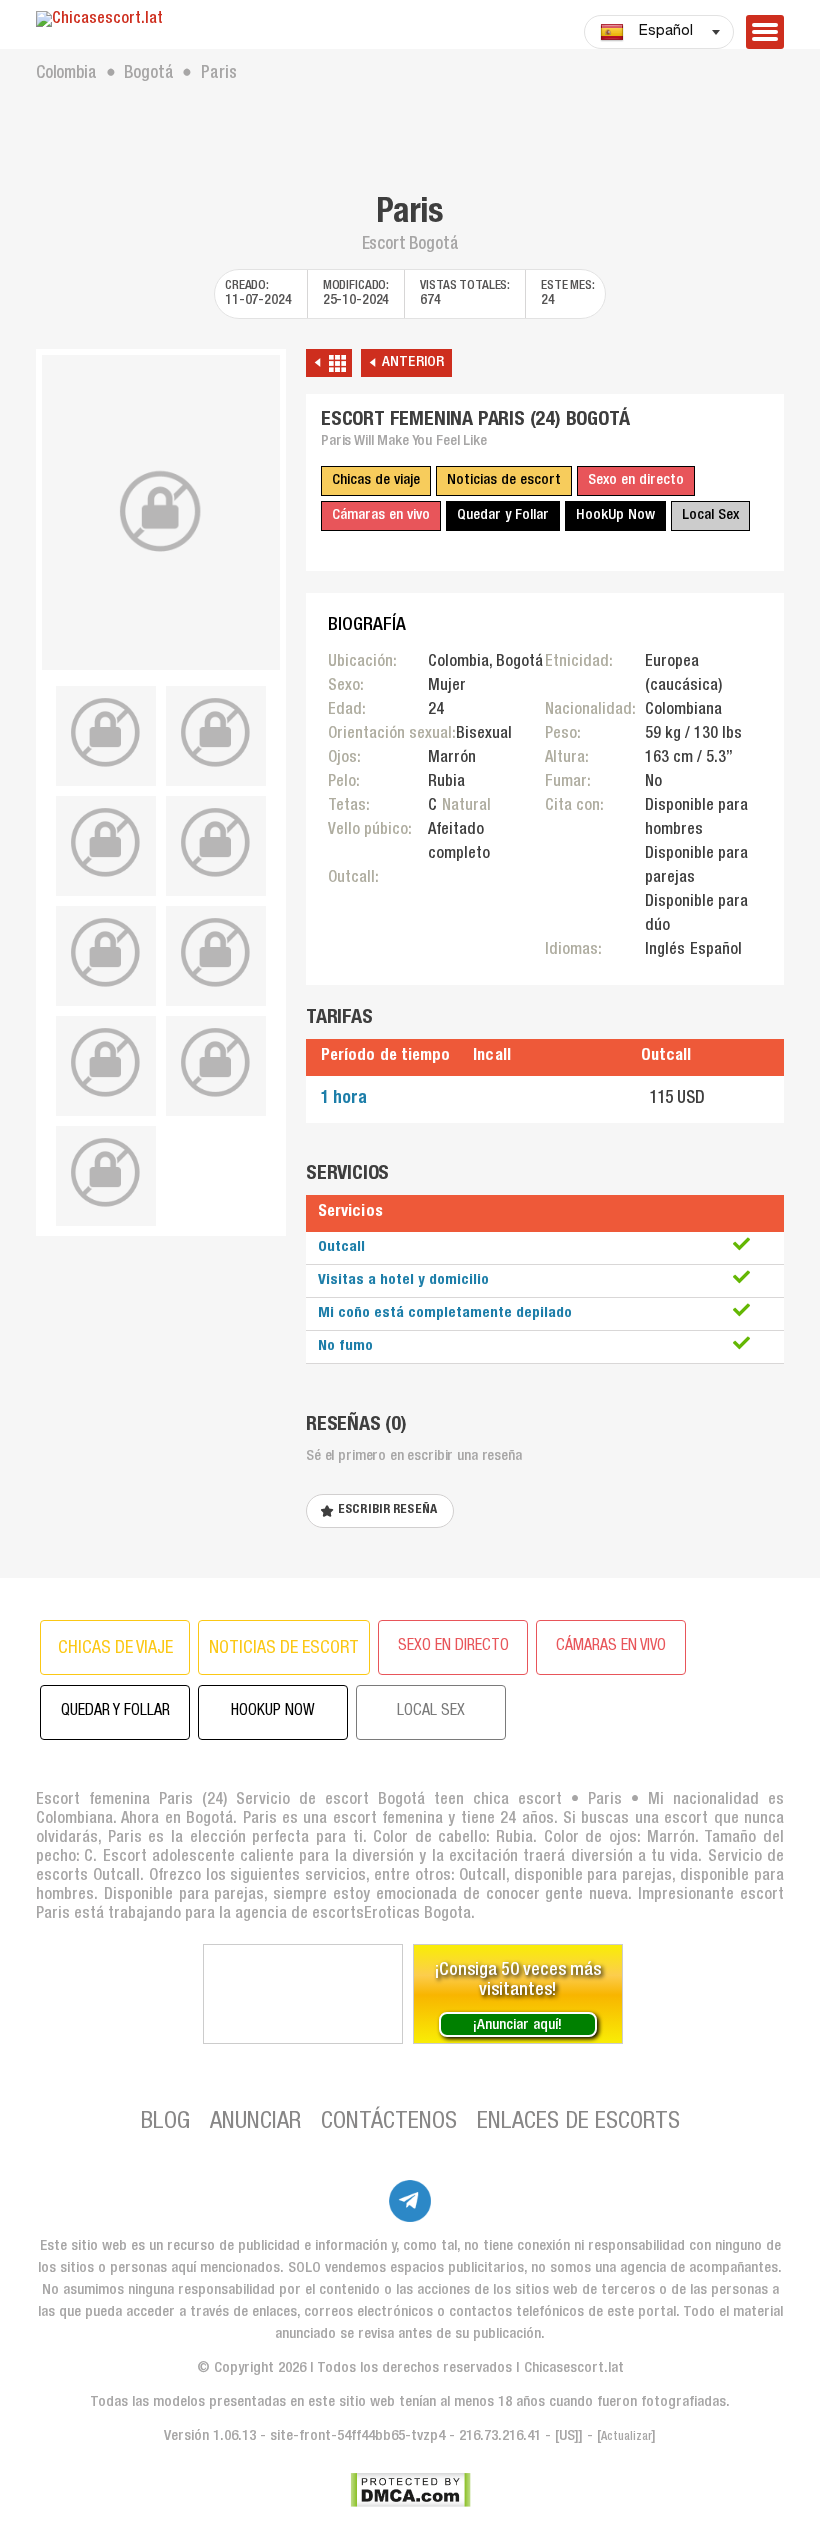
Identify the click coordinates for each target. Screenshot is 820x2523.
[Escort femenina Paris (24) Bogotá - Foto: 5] (216, 843)
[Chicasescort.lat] (161, 20)
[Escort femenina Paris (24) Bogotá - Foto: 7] (216, 953)
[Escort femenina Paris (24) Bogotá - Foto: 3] (216, 733)
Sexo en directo (636, 480)
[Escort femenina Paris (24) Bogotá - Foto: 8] (106, 1063)
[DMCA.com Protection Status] (410, 2490)
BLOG (165, 2123)
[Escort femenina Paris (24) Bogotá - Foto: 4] (106, 843)
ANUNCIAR (255, 2123)
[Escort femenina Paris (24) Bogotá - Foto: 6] (106, 953)
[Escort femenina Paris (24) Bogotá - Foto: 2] (106, 733)
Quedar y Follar (503, 515)
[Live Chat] (303, 1994)
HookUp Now (615, 515)
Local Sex (710, 515)
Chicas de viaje (376, 480)
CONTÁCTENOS (389, 2123)
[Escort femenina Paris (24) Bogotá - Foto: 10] (106, 1173)
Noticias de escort (504, 480)
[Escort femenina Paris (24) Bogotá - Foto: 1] (161, 512)
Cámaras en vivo (381, 515)
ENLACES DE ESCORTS (578, 2123)
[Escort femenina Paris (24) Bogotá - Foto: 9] (216, 1063)
